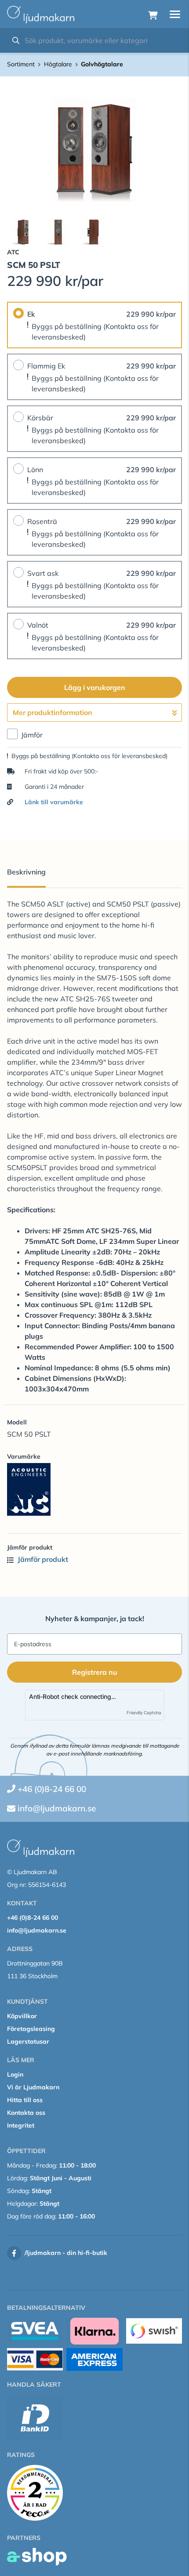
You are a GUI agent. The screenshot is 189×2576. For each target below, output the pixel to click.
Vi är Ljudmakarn (33, 2087)
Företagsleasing (31, 2029)
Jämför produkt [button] (42, 1559)
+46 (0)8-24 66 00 (52, 1789)
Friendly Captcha (144, 1713)
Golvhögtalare (102, 64)
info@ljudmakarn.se (57, 1808)
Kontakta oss (26, 2113)
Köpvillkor (22, 2016)
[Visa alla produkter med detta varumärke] (94, 1489)
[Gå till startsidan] (41, 14)
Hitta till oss (25, 2100)
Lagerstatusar (28, 2041)
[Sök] (16, 40)
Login (15, 2074)
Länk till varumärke (54, 802)
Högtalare (58, 64)
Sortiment (21, 64)
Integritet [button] (21, 2125)
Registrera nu (95, 1672)
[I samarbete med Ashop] (37, 2557)
